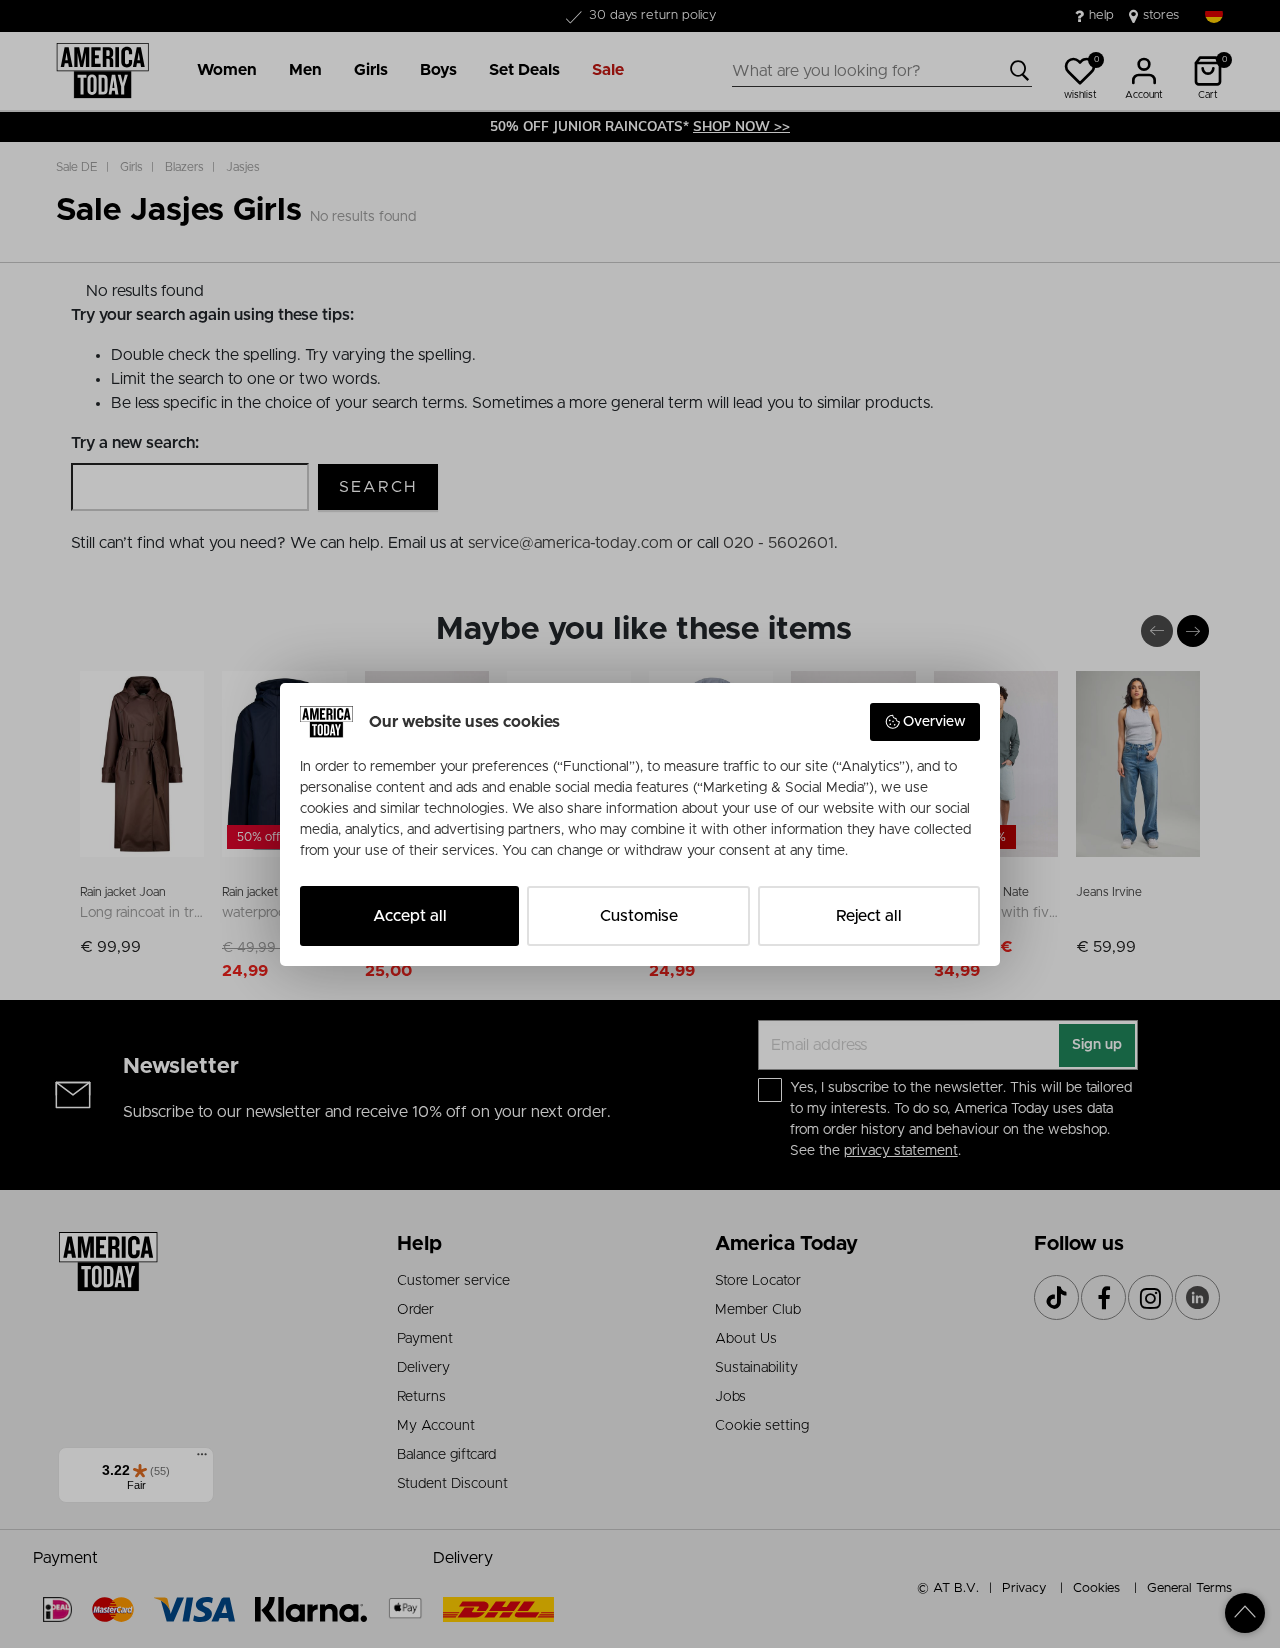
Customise (639, 916)
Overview (934, 722)
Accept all (410, 916)
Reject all (869, 916)
